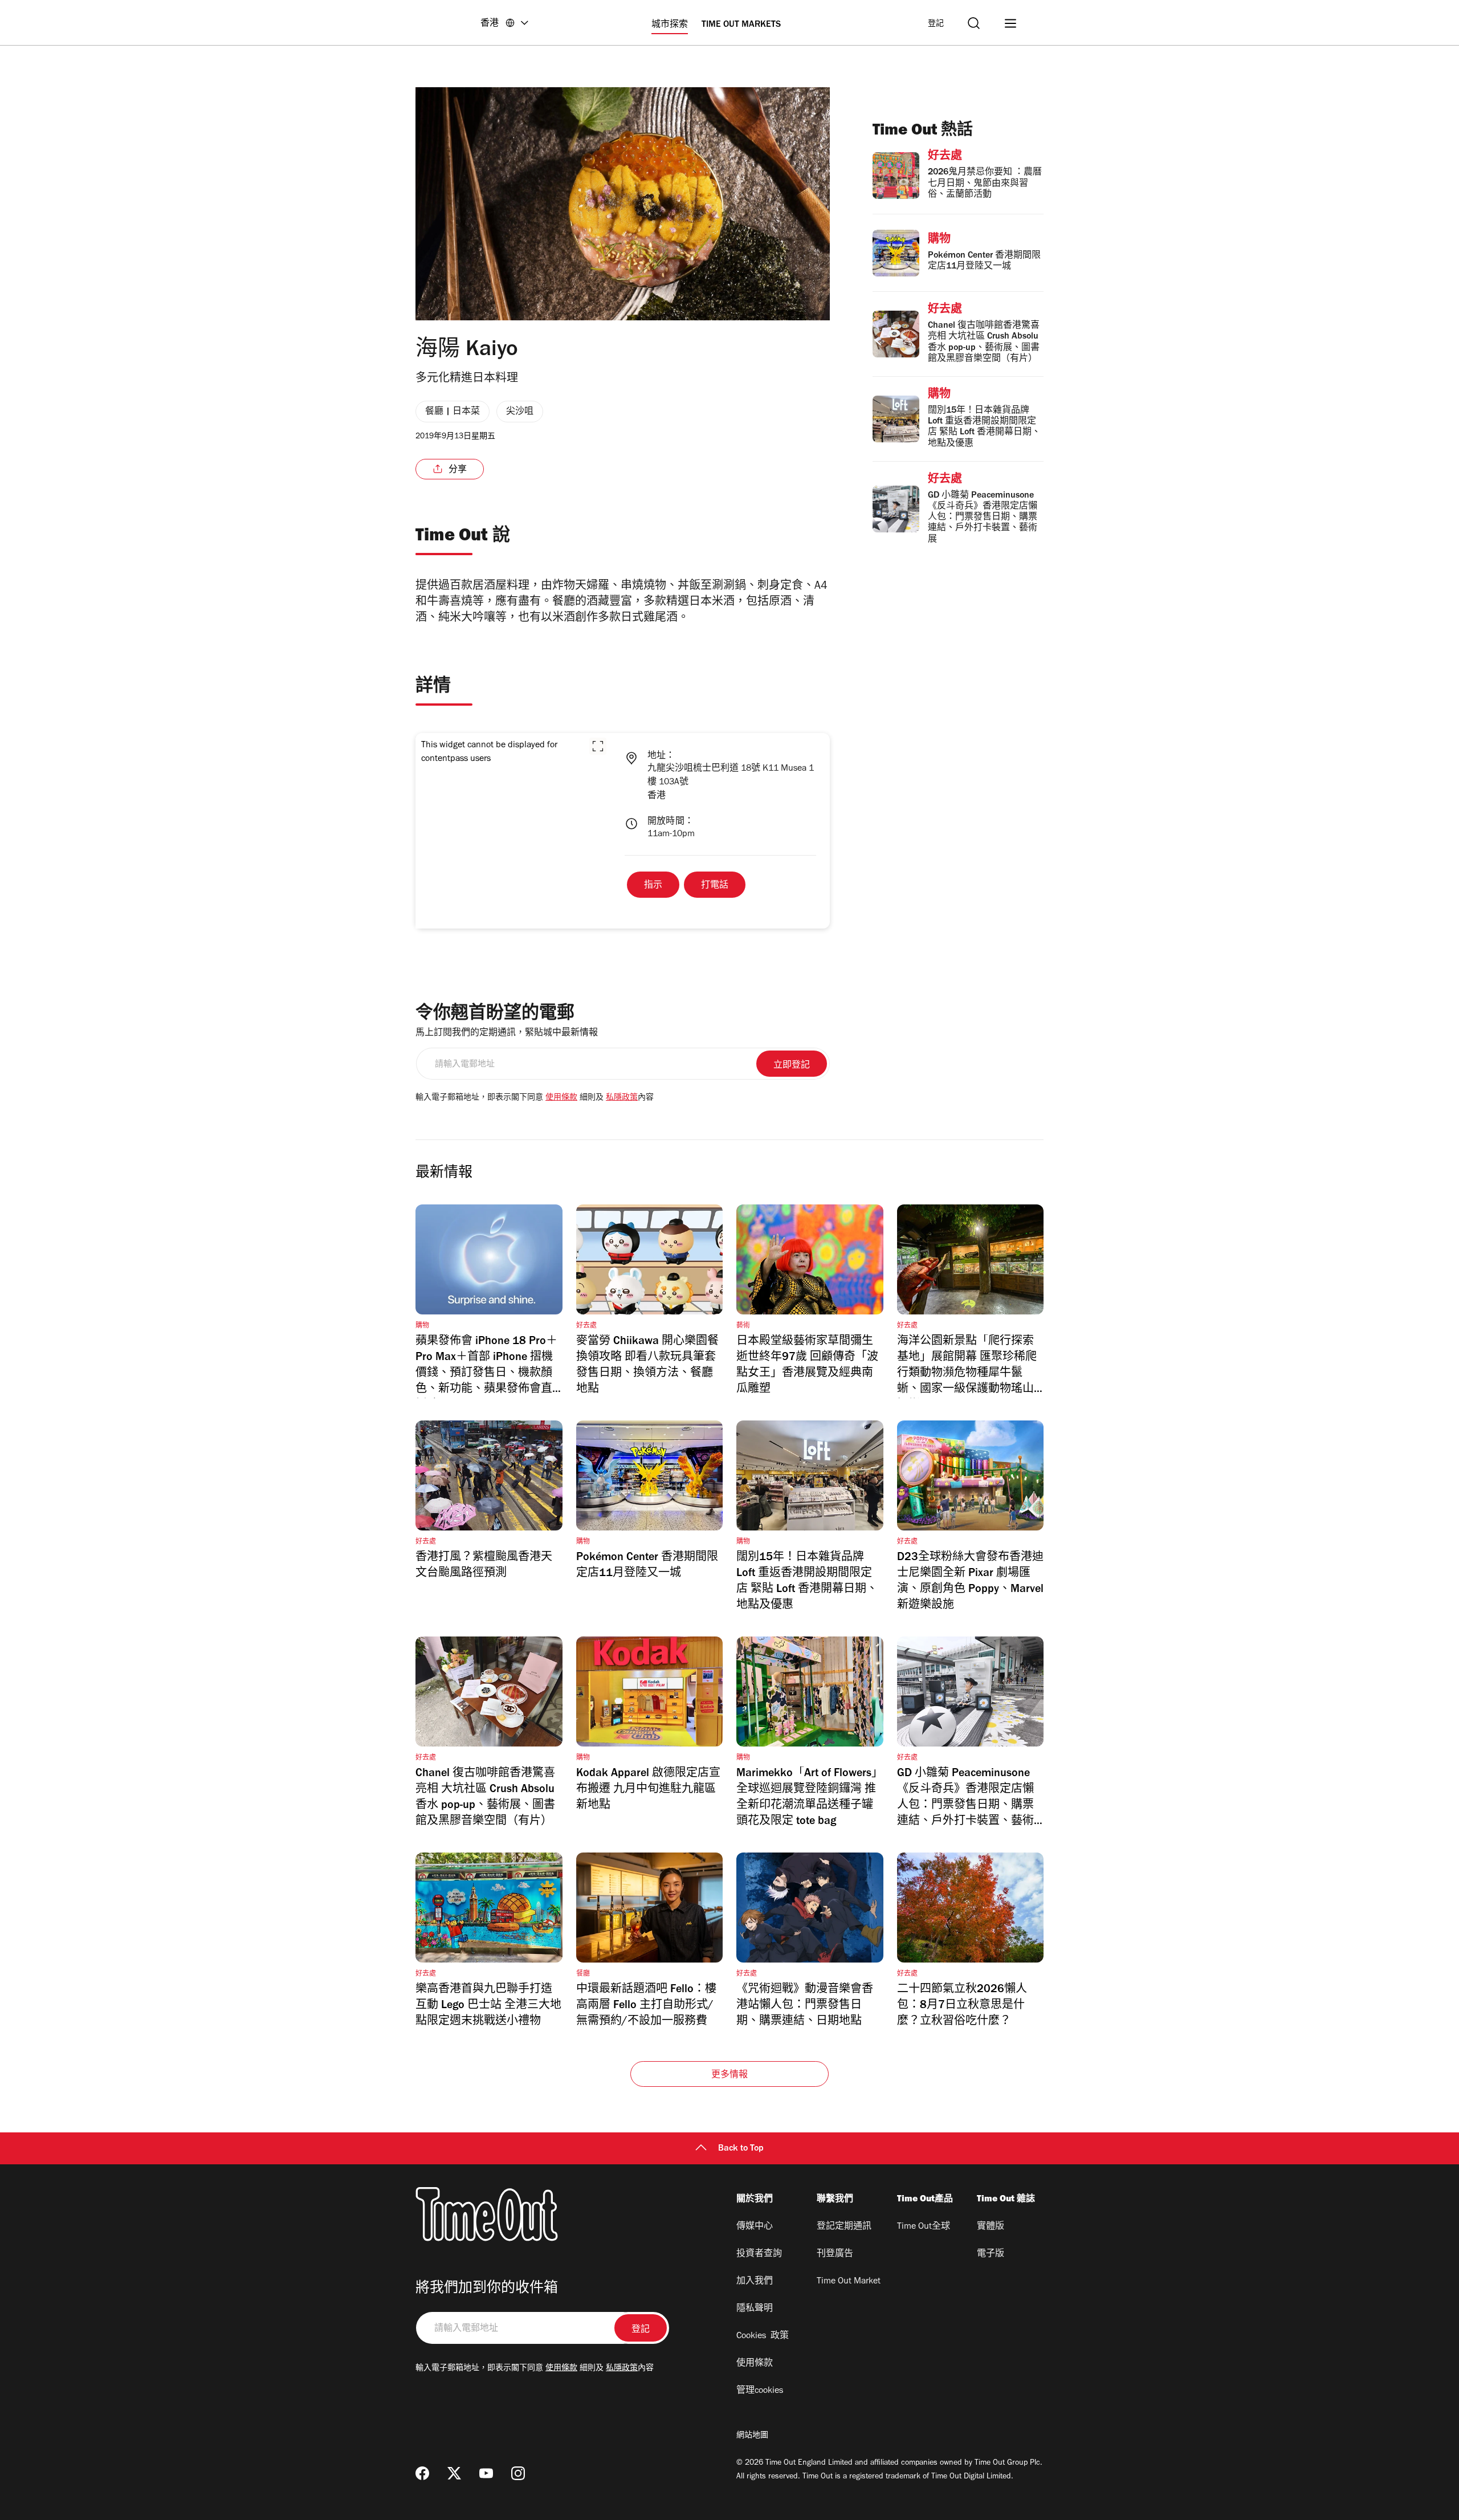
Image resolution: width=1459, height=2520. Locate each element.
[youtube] (486, 2473)
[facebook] (422, 2473)
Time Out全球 (924, 2227)
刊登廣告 (835, 2254)
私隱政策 (622, 1098)
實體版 (991, 2227)
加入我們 (755, 2282)
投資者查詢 (759, 2254)
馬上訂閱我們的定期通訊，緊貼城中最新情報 (507, 1033)
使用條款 (561, 1098)
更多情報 (730, 2075)
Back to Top (741, 2149)
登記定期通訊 (844, 2227)
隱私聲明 (755, 2309)
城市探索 (670, 25)
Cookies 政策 (763, 2336)
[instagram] (518, 2473)
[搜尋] (974, 23)
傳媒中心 (755, 2227)
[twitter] (454, 2473)
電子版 (991, 2254)
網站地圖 (752, 2436)
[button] (598, 746)
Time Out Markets (741, 25)
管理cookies (760, 2391)
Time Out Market (849, 2282)
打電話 (715, 886)
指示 (653, 886)
